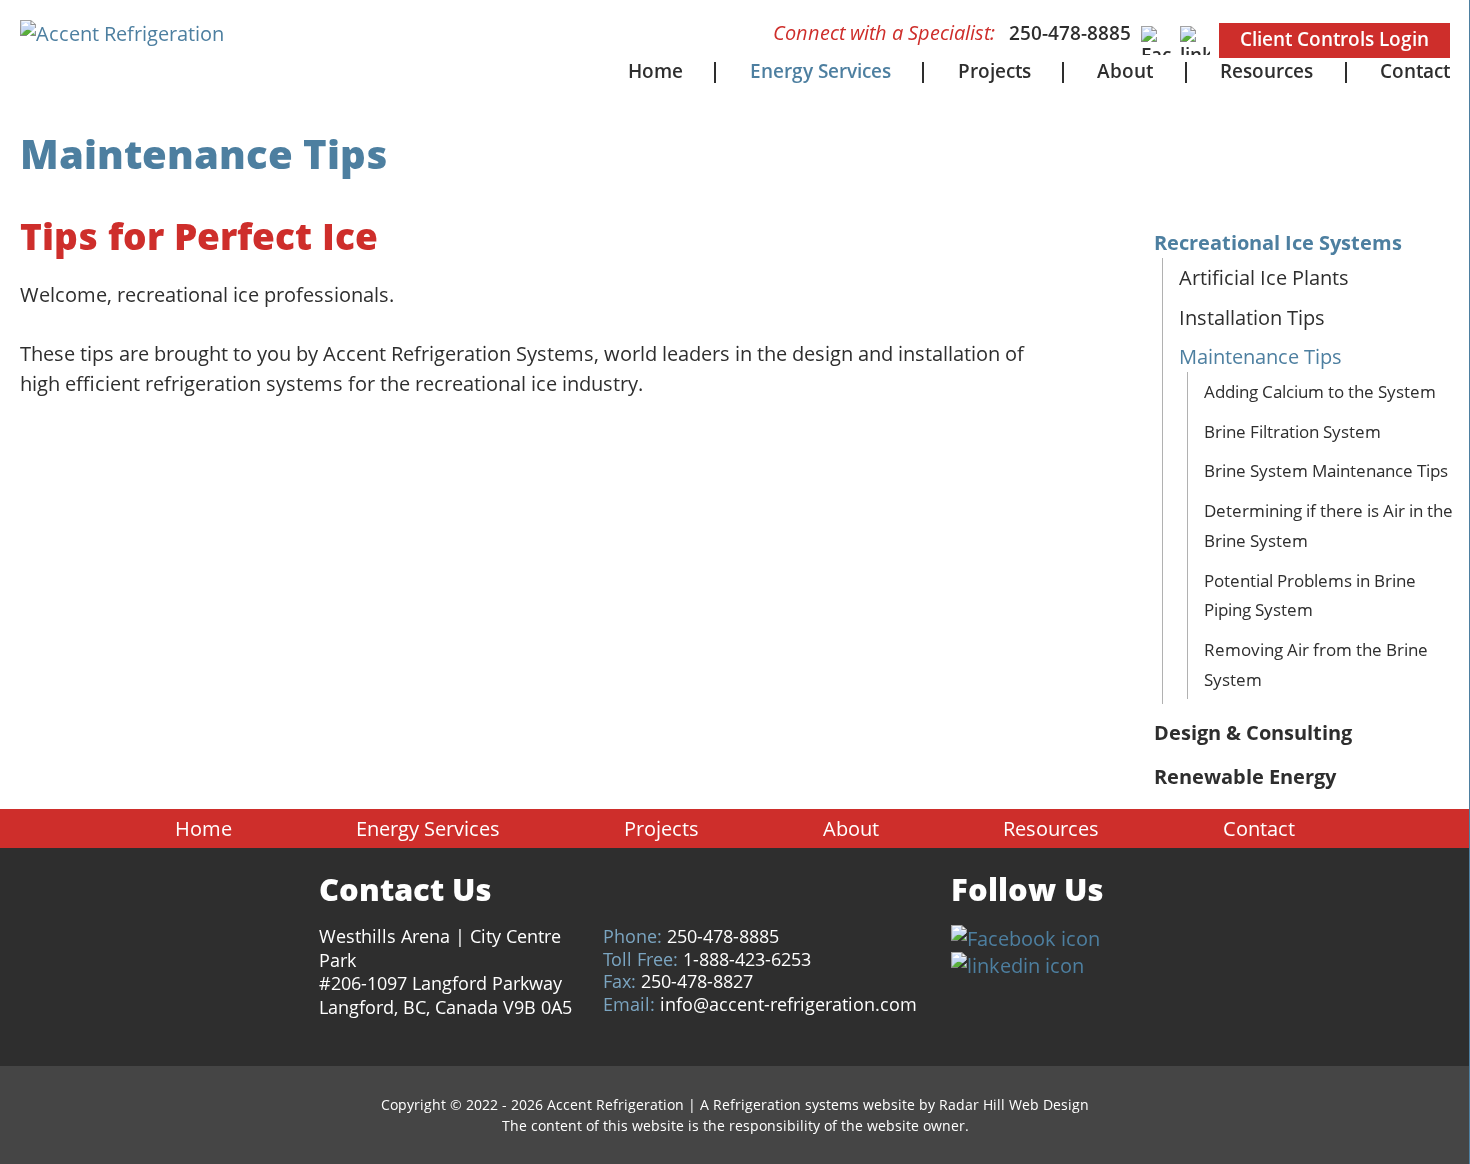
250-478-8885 (1070, 33)
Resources (1266, 71)
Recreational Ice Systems (1278, 242)
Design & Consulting (1253, 732)
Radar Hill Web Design (1014, 1104)
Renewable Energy (1245, 776)
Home (655, 71)
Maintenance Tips (1260, 356)
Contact (1415, 71)
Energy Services (820, 71)
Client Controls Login (1334, 39)
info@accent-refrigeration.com (788, 1004)
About (1125, 71)
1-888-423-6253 (747, 959)
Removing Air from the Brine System (1316, 664)
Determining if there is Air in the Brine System (1328, 525)
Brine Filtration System (1292, 431)
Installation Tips (1252, 317)
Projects (994, 71)
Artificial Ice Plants (1264, 277)
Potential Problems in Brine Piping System (1310, 595)
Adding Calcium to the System (1320, 391)
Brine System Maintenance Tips (1326, 470)
